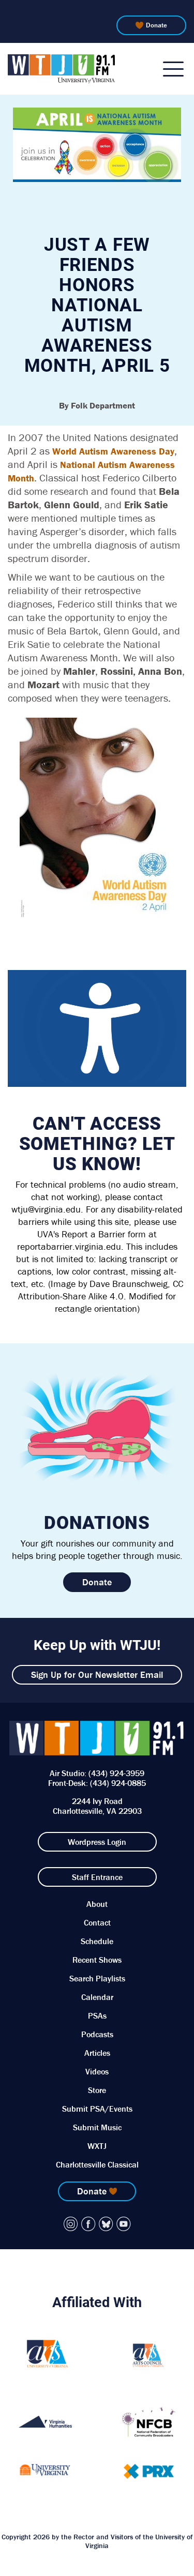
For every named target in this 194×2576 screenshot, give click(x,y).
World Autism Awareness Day (113, 451)
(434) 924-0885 (118, 1783)
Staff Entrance (97, 1877)
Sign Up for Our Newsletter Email (97, 1675)
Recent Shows (97, 1960)
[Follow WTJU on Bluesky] (106, 2224)
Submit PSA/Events (97, 2109)
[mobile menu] (173, 69)
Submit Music (97, 2127)
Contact (97, 1922)
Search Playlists (97, 1978)
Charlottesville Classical (97, 2164)
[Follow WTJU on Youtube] (124, 2224)
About (97, 1904)
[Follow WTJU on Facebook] (88, 2224)
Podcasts (97, 2034)
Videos (97, 2071)
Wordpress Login (97, 1842)
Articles (97, 2053)
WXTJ (97, 2146)
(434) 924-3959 (116, 1773)
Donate (156, 25)
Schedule (97, 1941)
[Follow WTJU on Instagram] (71, 2224)
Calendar (97, 1997)
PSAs (97, 2016)
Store (97, 2090)
